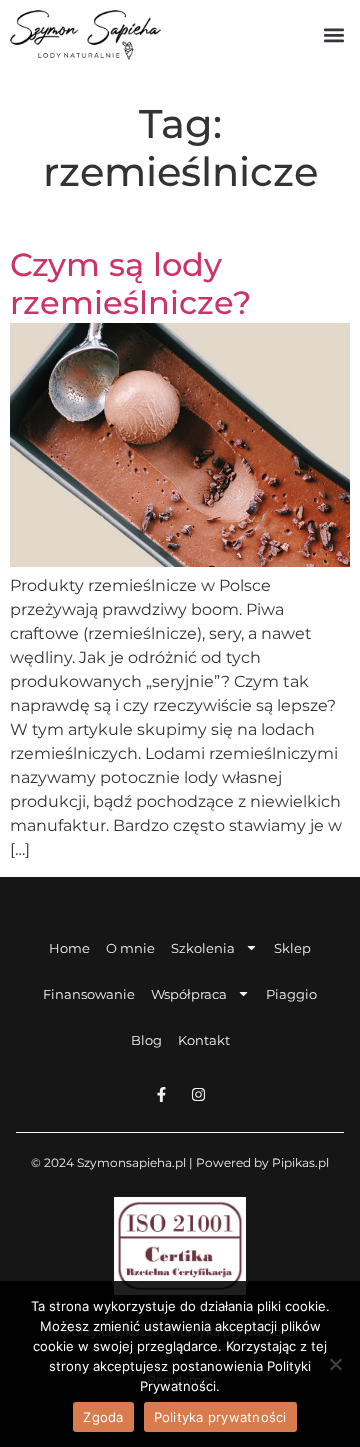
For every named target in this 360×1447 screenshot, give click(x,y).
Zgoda (103, 1417)
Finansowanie (89, 994)
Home (69, 948)
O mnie (130, 948)
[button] (333, 34)
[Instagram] (198, 1094)
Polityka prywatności (220, 1417)
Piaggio (291, 994)
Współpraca (189, 994)
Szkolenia (203, 948)
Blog (146, 1040)
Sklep (292, 948)
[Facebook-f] (161, 1094)
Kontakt (204, 1040)
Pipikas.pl (300, 1162)
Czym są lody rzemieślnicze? (130, 283)
